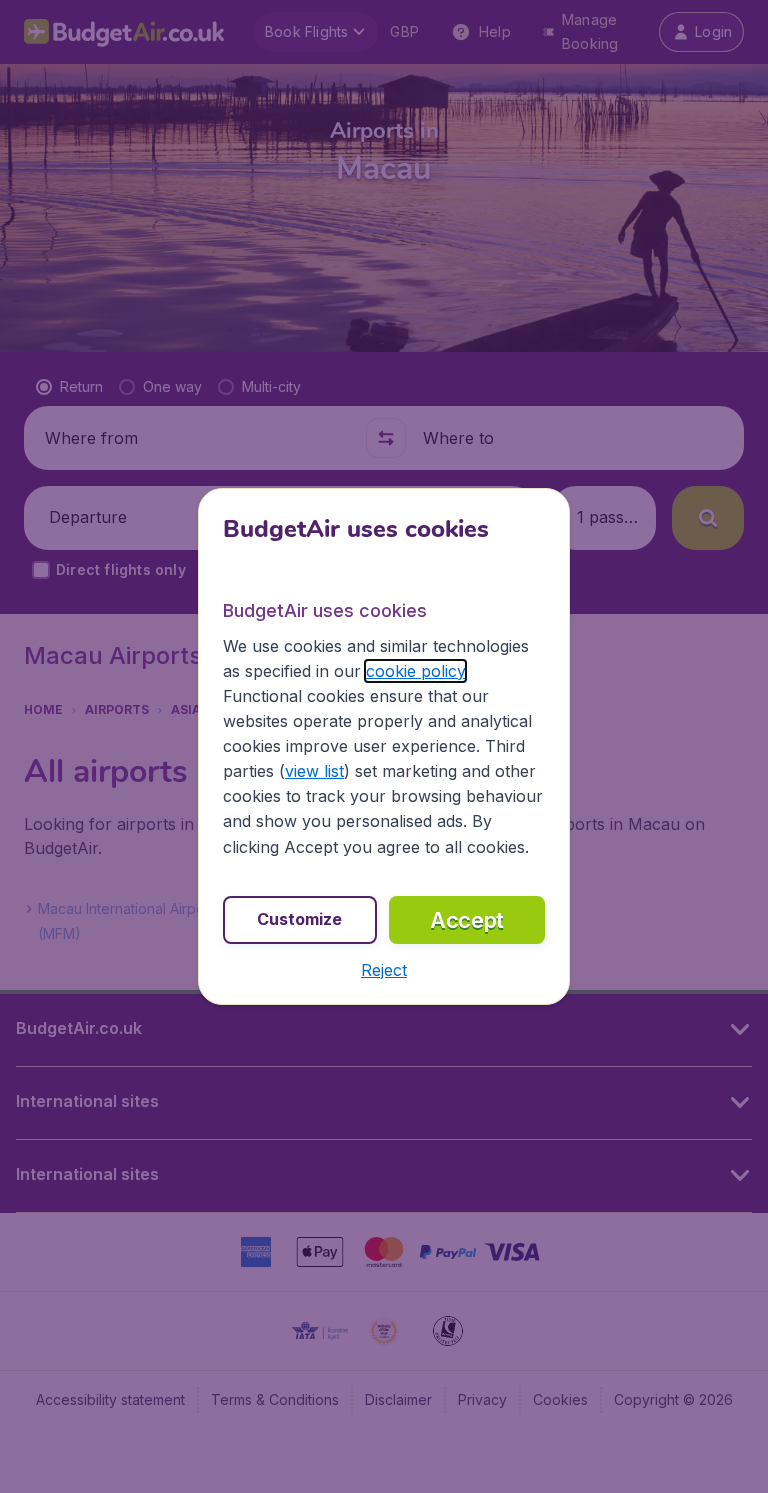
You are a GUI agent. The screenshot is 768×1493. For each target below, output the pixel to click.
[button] (384, 970)
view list (314, 771)
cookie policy (415, 671)
